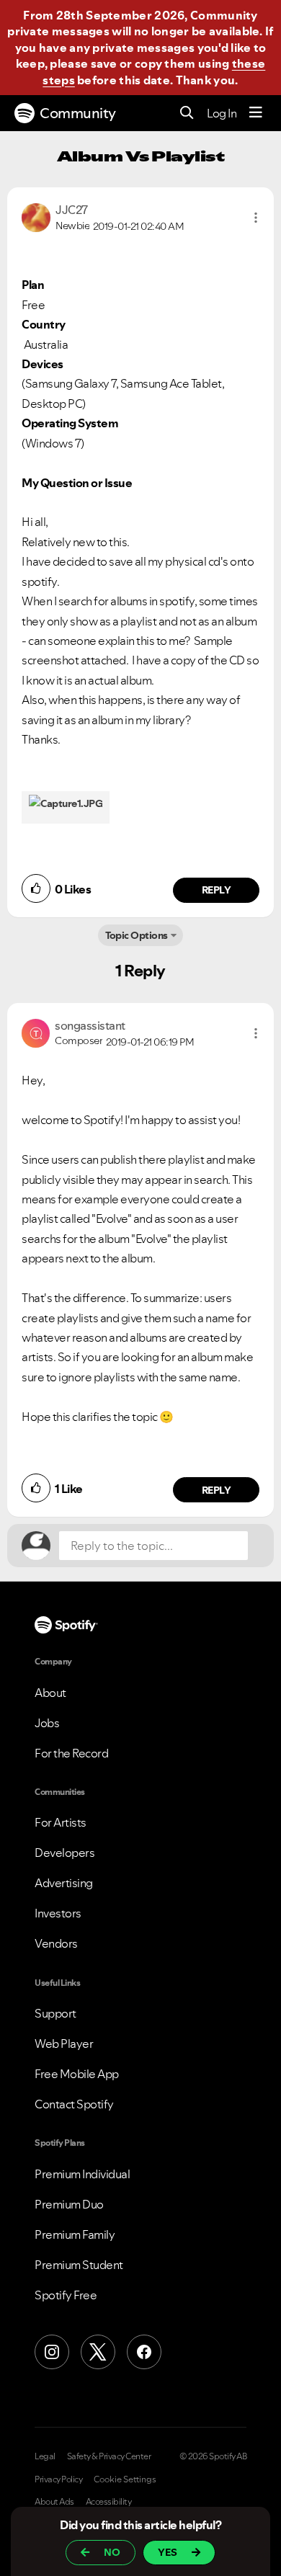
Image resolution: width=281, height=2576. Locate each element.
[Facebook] (144, 2352)
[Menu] (256, 113)
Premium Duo (69, 2204)
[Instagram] (52, 2352)
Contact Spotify (74, 2104)
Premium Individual (82, 2174)
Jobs (47, 1723)
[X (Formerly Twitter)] (98, 2352)
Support (55, 2013)
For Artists (61, 1822)
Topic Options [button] (137, 935)
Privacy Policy (58, 2479)
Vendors (56, 1943)
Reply (217, 890)
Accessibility (109, 2502)
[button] (256, 218)
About (50, 1693)
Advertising (64, 1883)
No (112, 2552)
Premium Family (75, 2234)
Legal (45, 2456)
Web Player (64, 2044)
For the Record (71, 1753)
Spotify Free (66, 2295)
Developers (64, 1853)
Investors (58, 1913)
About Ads (54, 2502)
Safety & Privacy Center (109, 2456)
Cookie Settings (125, 2479)
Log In (222, 113)
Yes (168, 2552)
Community (78, 113)
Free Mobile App (77, 2074)
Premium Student (79, 2265)
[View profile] (36, 216)
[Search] (187, 113)
